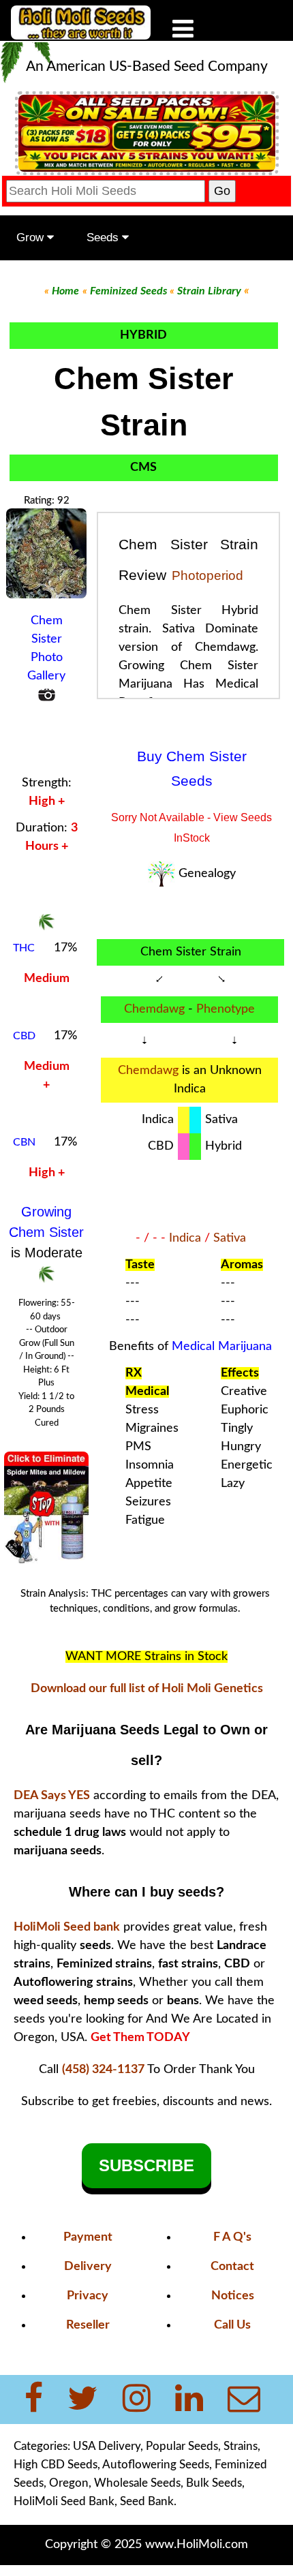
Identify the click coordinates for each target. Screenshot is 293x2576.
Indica (185, 1238)
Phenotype (226, 1009)
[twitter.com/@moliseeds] (91, 2399)
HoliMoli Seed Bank (64, 2501)
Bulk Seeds (214, 2483)
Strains (241, 2446)
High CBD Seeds (56, 2465)
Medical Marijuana (222, 1347)
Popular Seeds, (183, 2446)
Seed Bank (147, 2501)
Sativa (230, 1238)
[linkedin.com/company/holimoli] (197, 2399)
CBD (24, 1036)
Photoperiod (207, 576)
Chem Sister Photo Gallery (46, 648)
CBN (24, 1142)
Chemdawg (154, 1009)
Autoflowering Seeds (156, 2465)
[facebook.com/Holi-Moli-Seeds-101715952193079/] (42, 2399)
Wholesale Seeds (137, 2483)
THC (24, 948)
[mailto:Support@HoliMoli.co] (248, 2399)
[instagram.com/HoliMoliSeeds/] (145, 2399)
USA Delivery (107, 2446)
